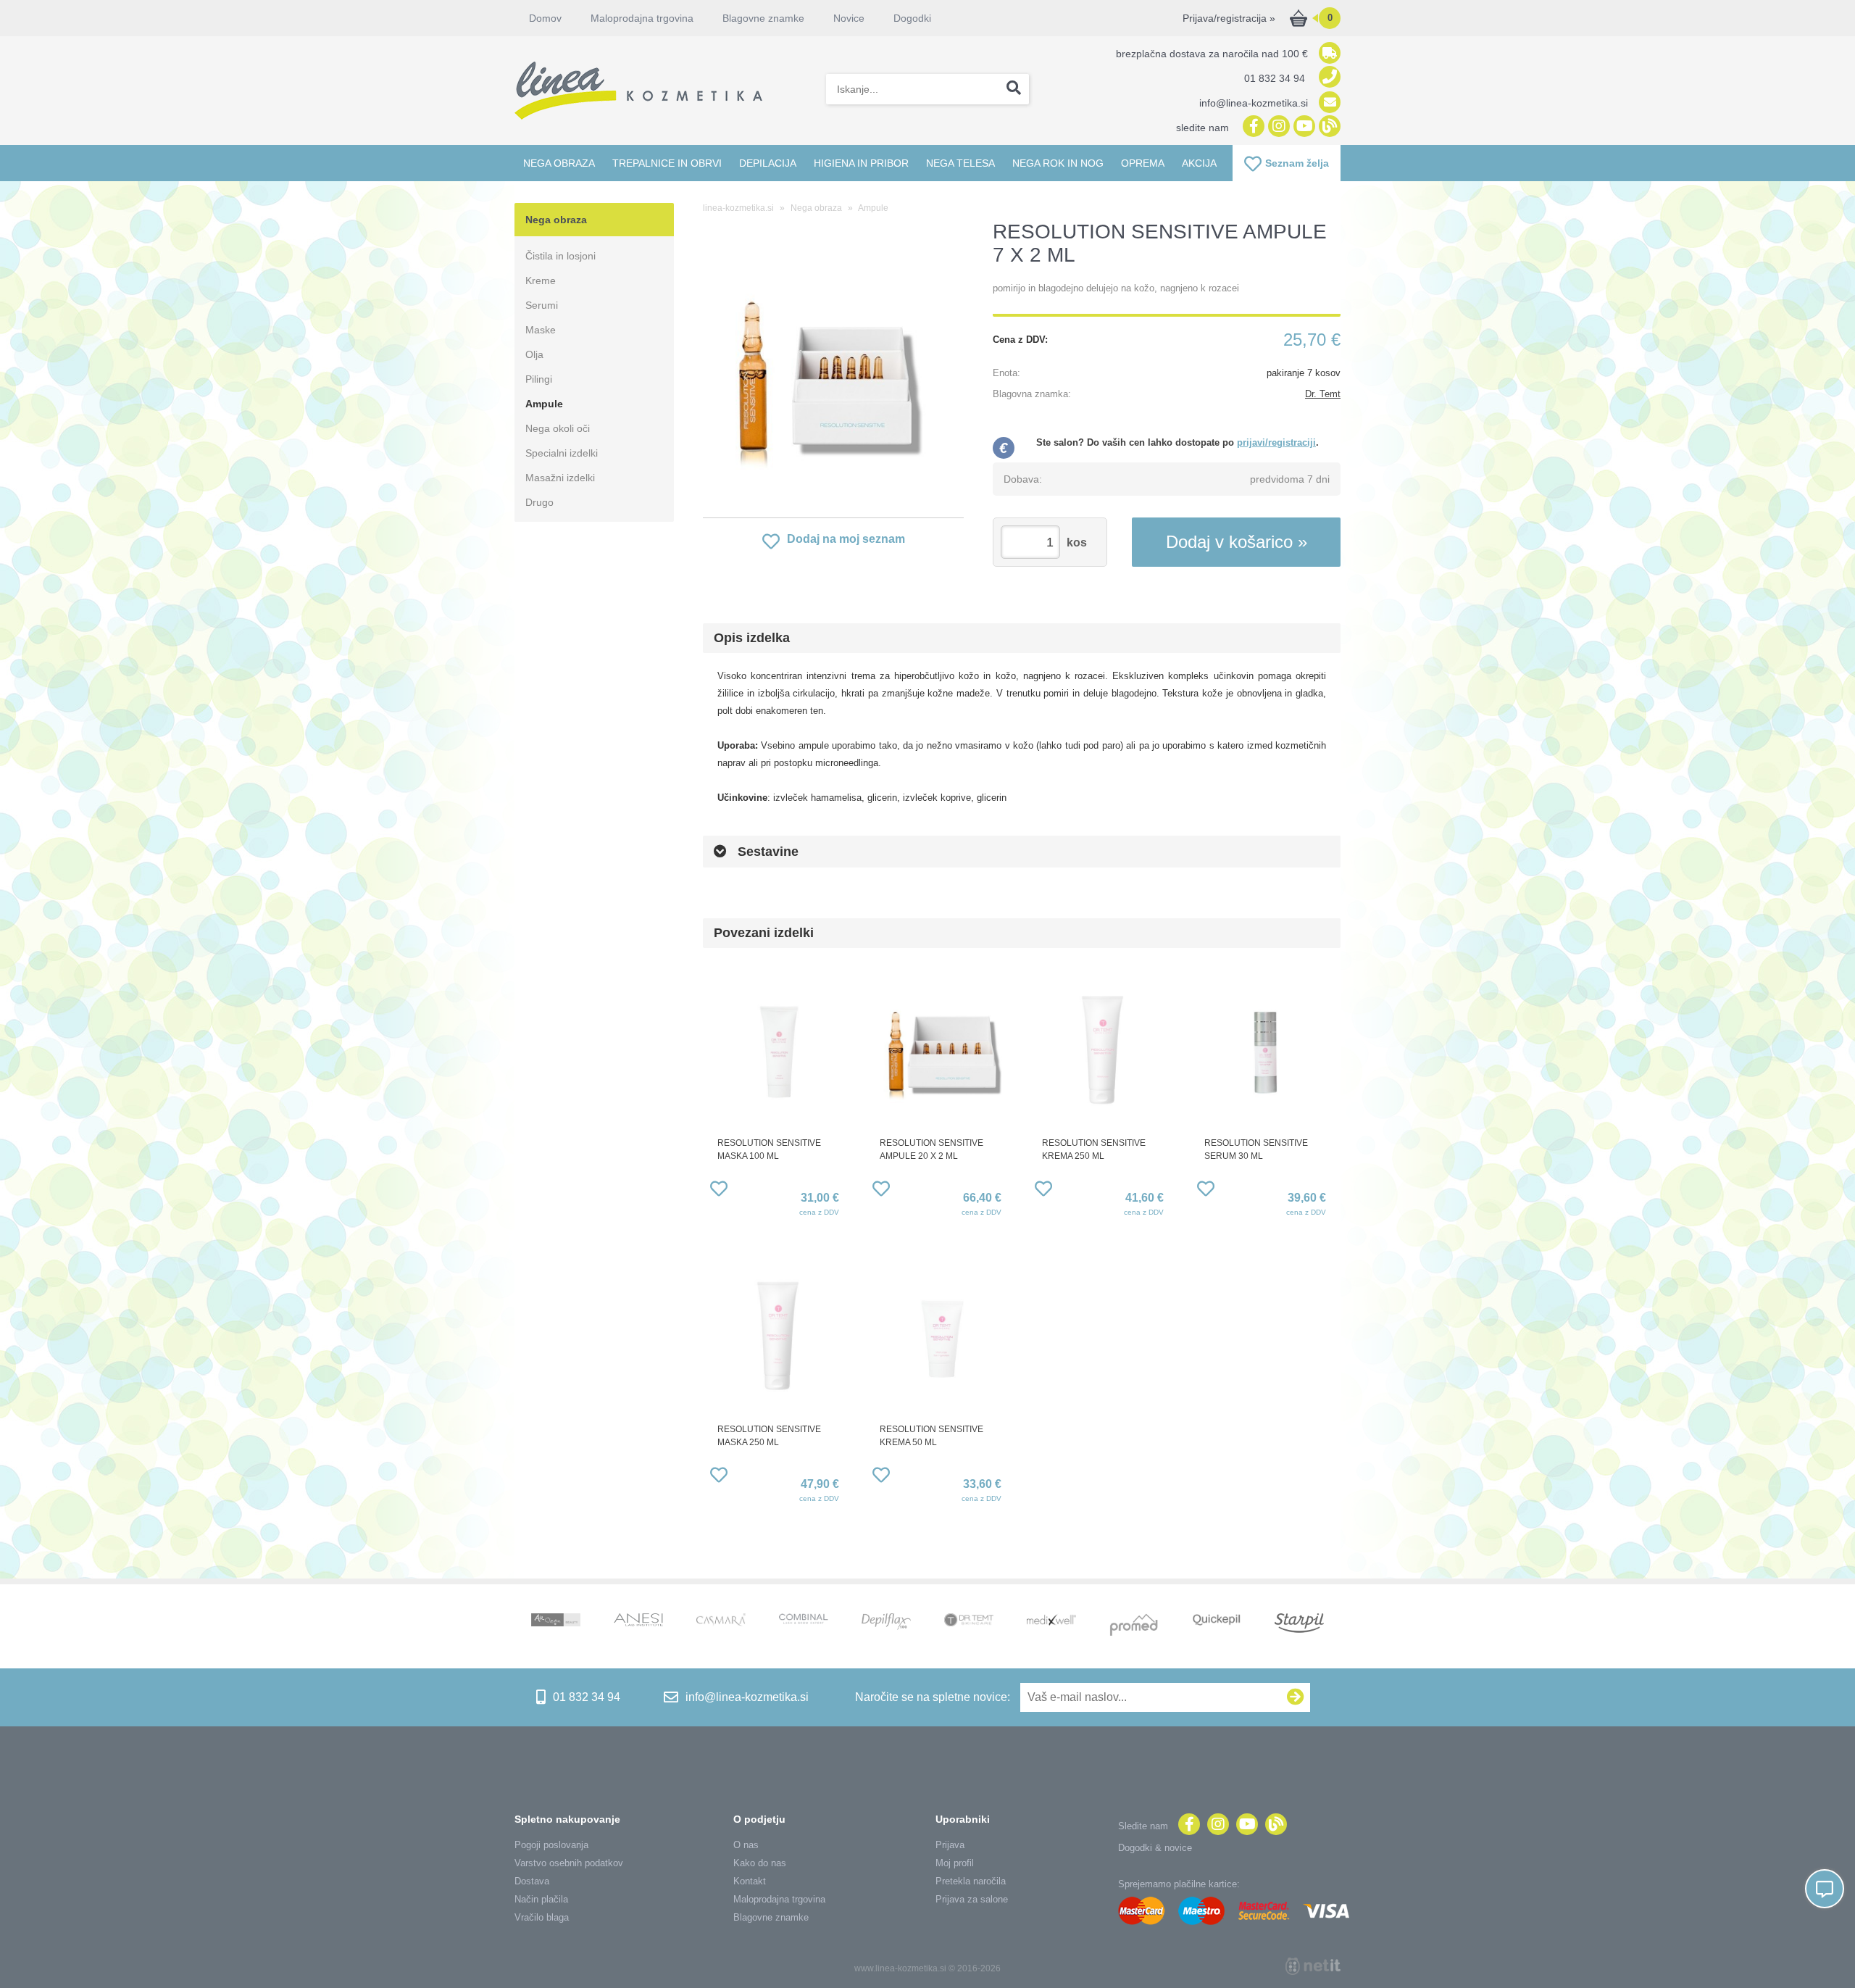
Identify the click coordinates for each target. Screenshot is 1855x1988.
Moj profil (955, 1863)
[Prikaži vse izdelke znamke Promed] (1134, 1626)
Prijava (950, 1845)
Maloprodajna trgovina (642, 18)
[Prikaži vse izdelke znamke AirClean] (556, 1621)
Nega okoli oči (558, 428)
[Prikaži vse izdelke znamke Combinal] (804, 1620)
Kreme (541, 280)
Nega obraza (559, 163)
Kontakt (750, 1881)
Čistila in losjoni (560, 256)
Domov (545, 18)
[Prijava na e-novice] (1296, 1697)
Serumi (542, 305)
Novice (849, 18)
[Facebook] (1252, 127)
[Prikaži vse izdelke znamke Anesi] (638, 1621)
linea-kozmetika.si (738, 208)
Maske (541, 330)
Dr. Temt (1323, 394)
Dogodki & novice (1155, 1848)
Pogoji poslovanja (551, 1845)
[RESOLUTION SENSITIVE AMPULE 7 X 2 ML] (833, 373)
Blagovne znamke (771, 1917)
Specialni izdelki (562, 453)
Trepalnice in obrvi (667, 163)
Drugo (539, 502)
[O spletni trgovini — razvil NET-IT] (1313, 1966)
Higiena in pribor (861, 163)
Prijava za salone (972, 1899)
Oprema (1143, 163)
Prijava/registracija (1229, 18)
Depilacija (768, 163)
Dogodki (912, 18)
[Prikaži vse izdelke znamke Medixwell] (1051, 1621)
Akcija (1199, 163)
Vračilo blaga (542, 1917)
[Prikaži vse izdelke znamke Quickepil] (1217, 1621)
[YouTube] (1302, 127)
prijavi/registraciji (1276, 442)
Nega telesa (960, 163)
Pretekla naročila (971, 1881)
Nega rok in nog (1058, 163)
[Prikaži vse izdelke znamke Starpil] (1299, 1625)
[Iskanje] (1014, 89)
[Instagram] (1277, 127)
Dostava (532, 1881)
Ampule (544, 404)
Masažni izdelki (560, 478)
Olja (534, 354)
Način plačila (541, 1899)
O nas (746, 1845)
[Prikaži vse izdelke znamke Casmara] (721, 1622)
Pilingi (539, 379)
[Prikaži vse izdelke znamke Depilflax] (886, 1623)
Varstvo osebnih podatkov (569, 1863)
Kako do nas (760, 1863)
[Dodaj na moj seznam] (719, 1191)
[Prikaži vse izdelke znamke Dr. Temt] (969, 1621)
